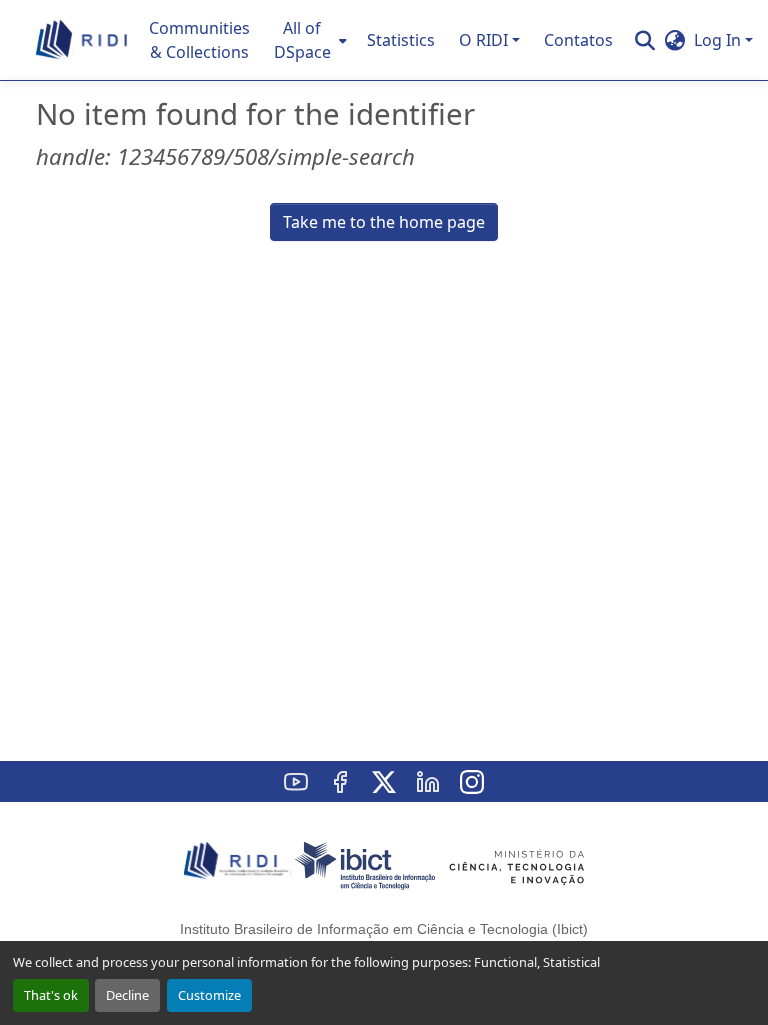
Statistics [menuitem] (401, 40)
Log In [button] (719, 40)
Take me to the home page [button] (384, 222)
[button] (82, 40)
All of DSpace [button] (302, 40)
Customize (209, 995)
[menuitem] (308, 40)
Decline (127, 995)
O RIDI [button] (483, 40)
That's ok (51, 995)
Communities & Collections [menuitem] (199, 40)
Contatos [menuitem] (578, 40)
